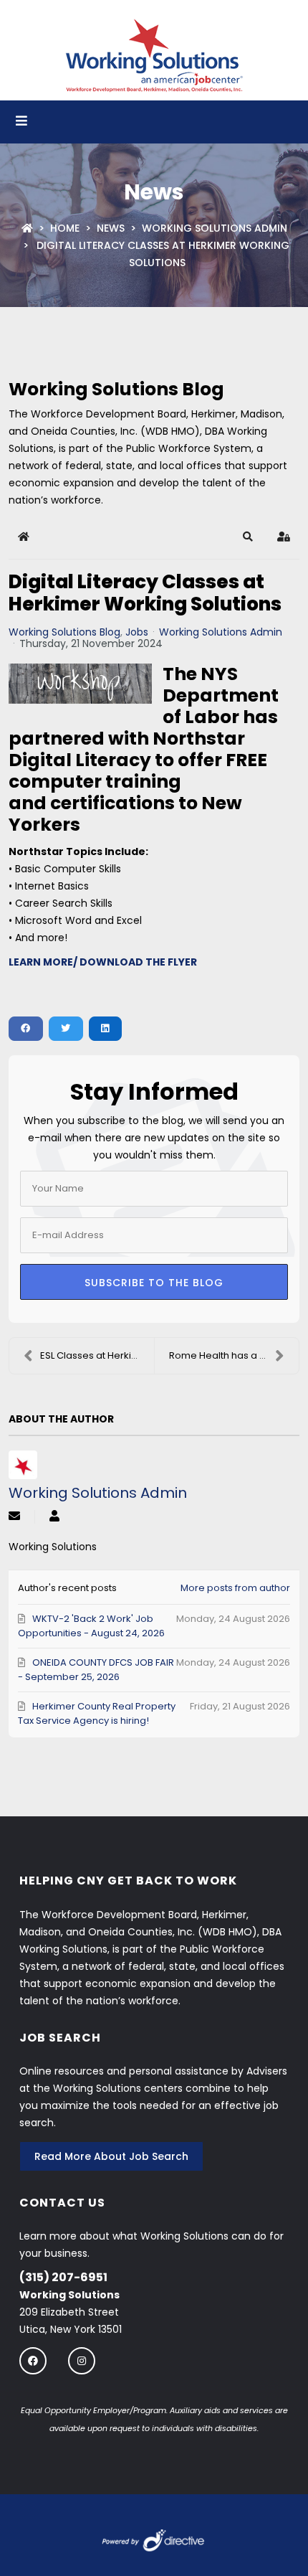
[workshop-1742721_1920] (80, 684)
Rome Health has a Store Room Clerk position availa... (234, 1355)
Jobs (137, 632)
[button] (248, 537)
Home (65, 228)
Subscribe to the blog (154, 1283)
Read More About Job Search (111, 2156)
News (111, 228)
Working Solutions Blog (64, 632)
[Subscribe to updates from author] (14, 1517)
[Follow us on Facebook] (33, 2360)
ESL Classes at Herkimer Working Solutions (97, 1355)
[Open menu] (21, 122)
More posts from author (235, 1588)
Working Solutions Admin (215, 228)
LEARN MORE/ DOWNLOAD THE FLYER (103, 962)
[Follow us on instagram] (82, 2360)
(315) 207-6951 (63, 2277)
